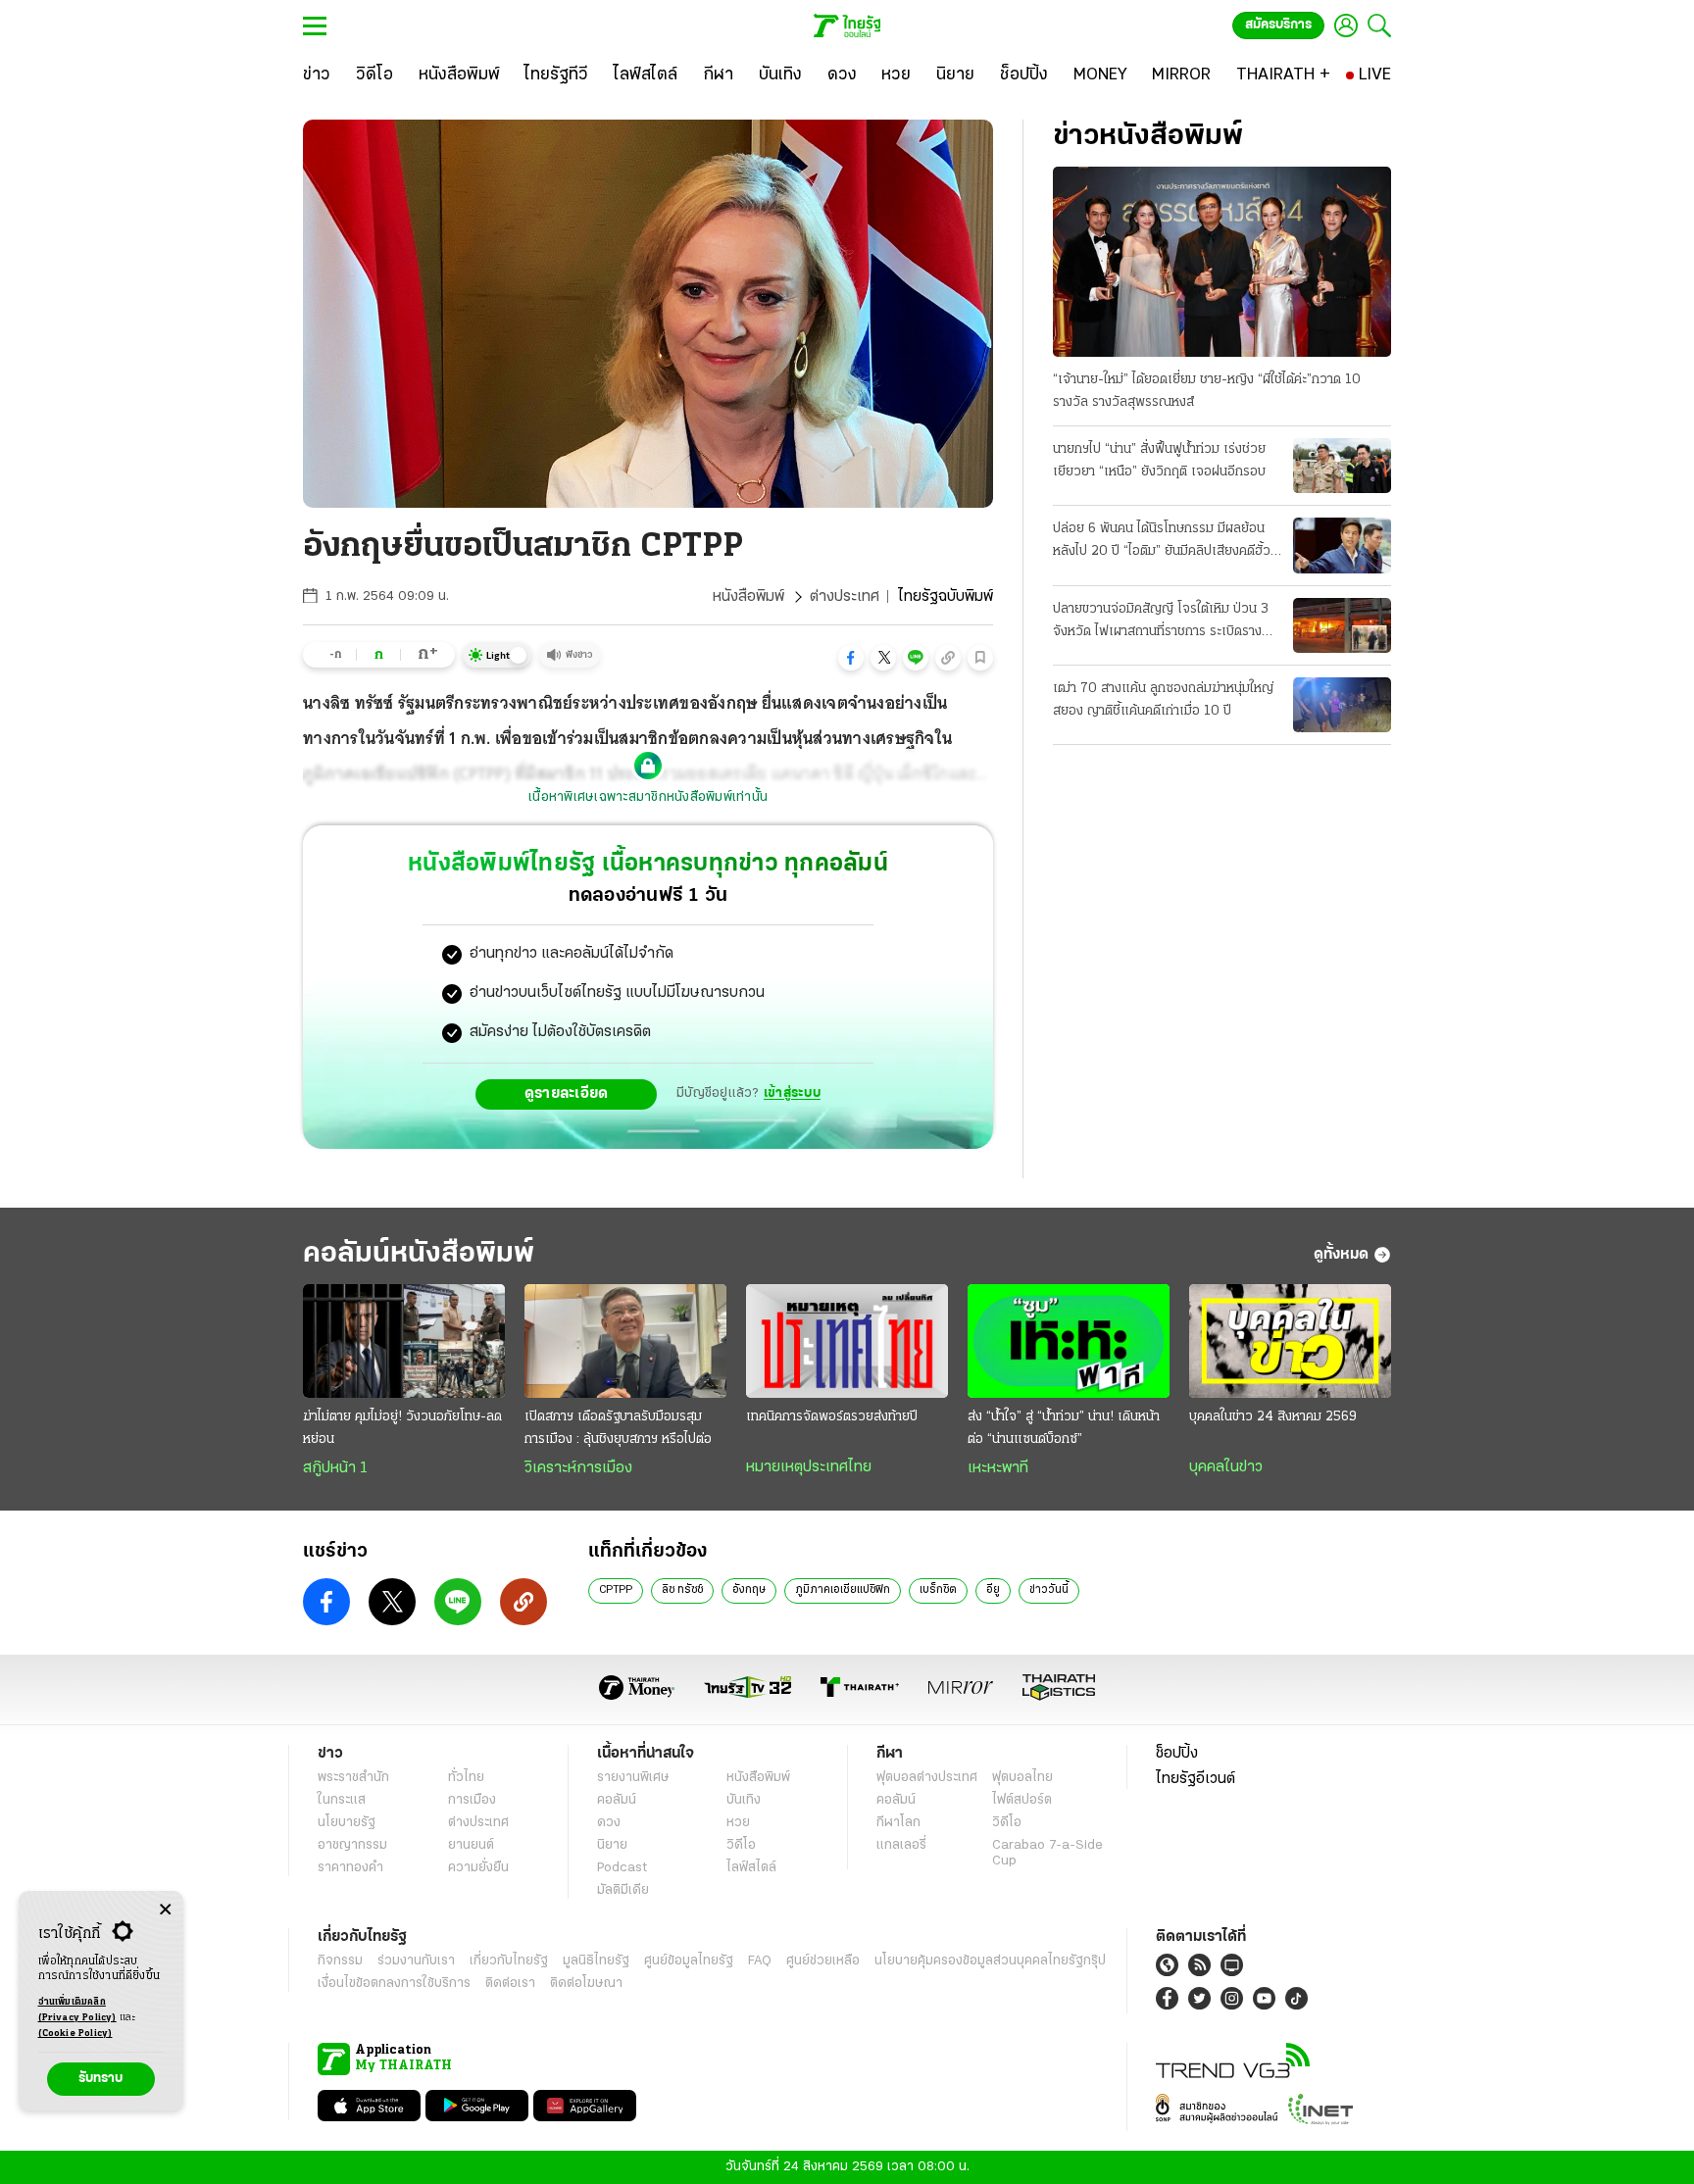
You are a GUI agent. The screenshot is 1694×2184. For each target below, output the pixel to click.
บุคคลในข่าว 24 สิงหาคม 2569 (1273, 1417)
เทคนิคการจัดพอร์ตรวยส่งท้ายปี (832, 1417)
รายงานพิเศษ (633, 1778)
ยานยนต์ (471, 1845)
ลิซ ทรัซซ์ (682, 1590)
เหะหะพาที (998, 1468)
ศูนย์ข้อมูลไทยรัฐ (689, 1961)
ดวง (609, 1823)
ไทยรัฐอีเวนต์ (1196, 1779)
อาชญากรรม (352, 1845)
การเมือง (472, 1800)
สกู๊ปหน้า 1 (335, 1468)
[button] (851, 658)
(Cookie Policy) (75, 2034)
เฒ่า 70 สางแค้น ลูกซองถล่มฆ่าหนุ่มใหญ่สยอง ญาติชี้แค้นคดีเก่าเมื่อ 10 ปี (1163, 700)
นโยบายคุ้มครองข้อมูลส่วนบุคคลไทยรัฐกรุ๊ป (990, 1961)
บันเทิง (744, 1800)
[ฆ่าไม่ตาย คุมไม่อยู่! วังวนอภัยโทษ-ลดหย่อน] (404, 1341)
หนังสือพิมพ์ (748, 597)
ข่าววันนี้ (1049, 1590)
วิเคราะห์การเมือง (578, 1468)
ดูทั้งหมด (1341, 1255)
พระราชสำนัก (353, 1778)
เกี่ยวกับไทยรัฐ (509, 1961)
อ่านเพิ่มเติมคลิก (77, 2010)
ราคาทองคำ (350, 1868)
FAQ (760, 1961)
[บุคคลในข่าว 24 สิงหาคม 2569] (1290, 1341)
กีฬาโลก (898, 1823)
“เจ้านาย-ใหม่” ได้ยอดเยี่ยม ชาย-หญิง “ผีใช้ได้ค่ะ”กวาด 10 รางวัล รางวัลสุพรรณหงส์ (1207, 391)
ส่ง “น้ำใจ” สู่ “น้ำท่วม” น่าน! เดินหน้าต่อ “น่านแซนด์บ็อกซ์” (1064, 1428)
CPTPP (616, 1590)
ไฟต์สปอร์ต (1022, 1800)
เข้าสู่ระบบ (792, 1093)
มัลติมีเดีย (623, 1890)
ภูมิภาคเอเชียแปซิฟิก (843, 1590)
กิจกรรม (340, 1961)
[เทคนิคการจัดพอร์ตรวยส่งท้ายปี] (847, 1341)
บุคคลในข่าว (1226, 1467)
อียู (993, 1590)
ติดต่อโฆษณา (586, 1984)
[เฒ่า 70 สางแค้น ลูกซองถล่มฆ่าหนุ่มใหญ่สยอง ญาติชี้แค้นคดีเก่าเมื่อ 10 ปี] (1342, 705)
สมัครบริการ (1278, 25)
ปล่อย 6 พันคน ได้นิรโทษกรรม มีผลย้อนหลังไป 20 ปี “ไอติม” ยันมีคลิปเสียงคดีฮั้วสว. (1162, 542)
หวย (738, 1823)
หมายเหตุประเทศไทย (809, 1467)
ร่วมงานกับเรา (416, 1961)
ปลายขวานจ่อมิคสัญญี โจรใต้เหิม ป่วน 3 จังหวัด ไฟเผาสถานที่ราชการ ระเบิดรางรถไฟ (1161, 622)
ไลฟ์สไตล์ (751, 1868)
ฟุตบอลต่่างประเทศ (927, 1778)
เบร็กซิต (938, 1590)
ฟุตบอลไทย (1022, 1778)
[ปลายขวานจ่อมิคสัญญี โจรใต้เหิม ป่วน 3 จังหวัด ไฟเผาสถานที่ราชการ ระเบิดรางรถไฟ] (1342, 625)
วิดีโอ (741, 1845)
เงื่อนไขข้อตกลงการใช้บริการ (394, 1984)
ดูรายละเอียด (567, 1094)
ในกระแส (342, 1800)
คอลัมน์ (617, 1800)
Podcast (622, 1868)
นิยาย (612, 1845)
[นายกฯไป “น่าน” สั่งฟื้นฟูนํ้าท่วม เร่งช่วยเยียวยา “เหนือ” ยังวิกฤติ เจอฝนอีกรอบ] (1342, 466)
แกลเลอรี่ (901, 1845)
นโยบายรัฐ (347, 1823)
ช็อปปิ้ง (1177, 1754)
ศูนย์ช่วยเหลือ (823, 1961)
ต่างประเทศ (845, 597)
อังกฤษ (749, 1590)
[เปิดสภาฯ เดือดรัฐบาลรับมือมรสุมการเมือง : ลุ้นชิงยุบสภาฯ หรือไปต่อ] (625, 1341)
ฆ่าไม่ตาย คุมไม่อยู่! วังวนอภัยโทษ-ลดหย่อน (402, 1428)
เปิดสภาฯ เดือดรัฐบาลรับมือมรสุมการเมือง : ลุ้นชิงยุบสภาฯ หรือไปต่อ (618, 1428)
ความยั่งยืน (478, 1868)
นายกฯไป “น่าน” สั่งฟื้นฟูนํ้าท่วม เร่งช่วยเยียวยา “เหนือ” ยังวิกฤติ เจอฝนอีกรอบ (1159, 461)
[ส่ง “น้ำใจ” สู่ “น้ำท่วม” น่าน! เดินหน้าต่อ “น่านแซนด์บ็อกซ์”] (1069, 1341)
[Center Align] (165, 1910)
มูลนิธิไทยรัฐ (596, 1961)
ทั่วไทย (466, 1778)
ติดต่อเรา (510, 1984)
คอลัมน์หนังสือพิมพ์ (419, 1254)
